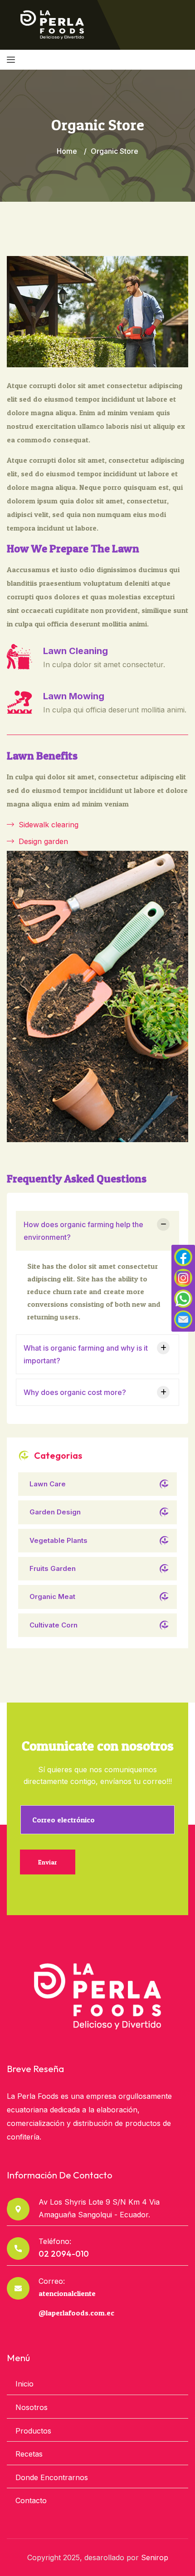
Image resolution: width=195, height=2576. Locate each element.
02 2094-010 (64, 2254)
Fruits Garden (53, 1568)
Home (67, 151)
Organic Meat (52, 1596)
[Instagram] (183, 1278)
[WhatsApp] (183, 1299)
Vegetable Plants (58, 1540)
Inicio (24, 2384)
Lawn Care (48, 1484)
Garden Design (55, 1512)
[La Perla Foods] (52, 24)
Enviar (48, 1862)
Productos (33, 2431)
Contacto (31, 2500)
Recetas (29, 2454)
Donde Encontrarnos (52, 2477)
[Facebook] (183, 1257)
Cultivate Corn (54, 1625)
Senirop (155, 2557)
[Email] (183, 1319)
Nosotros (32, 2407)
